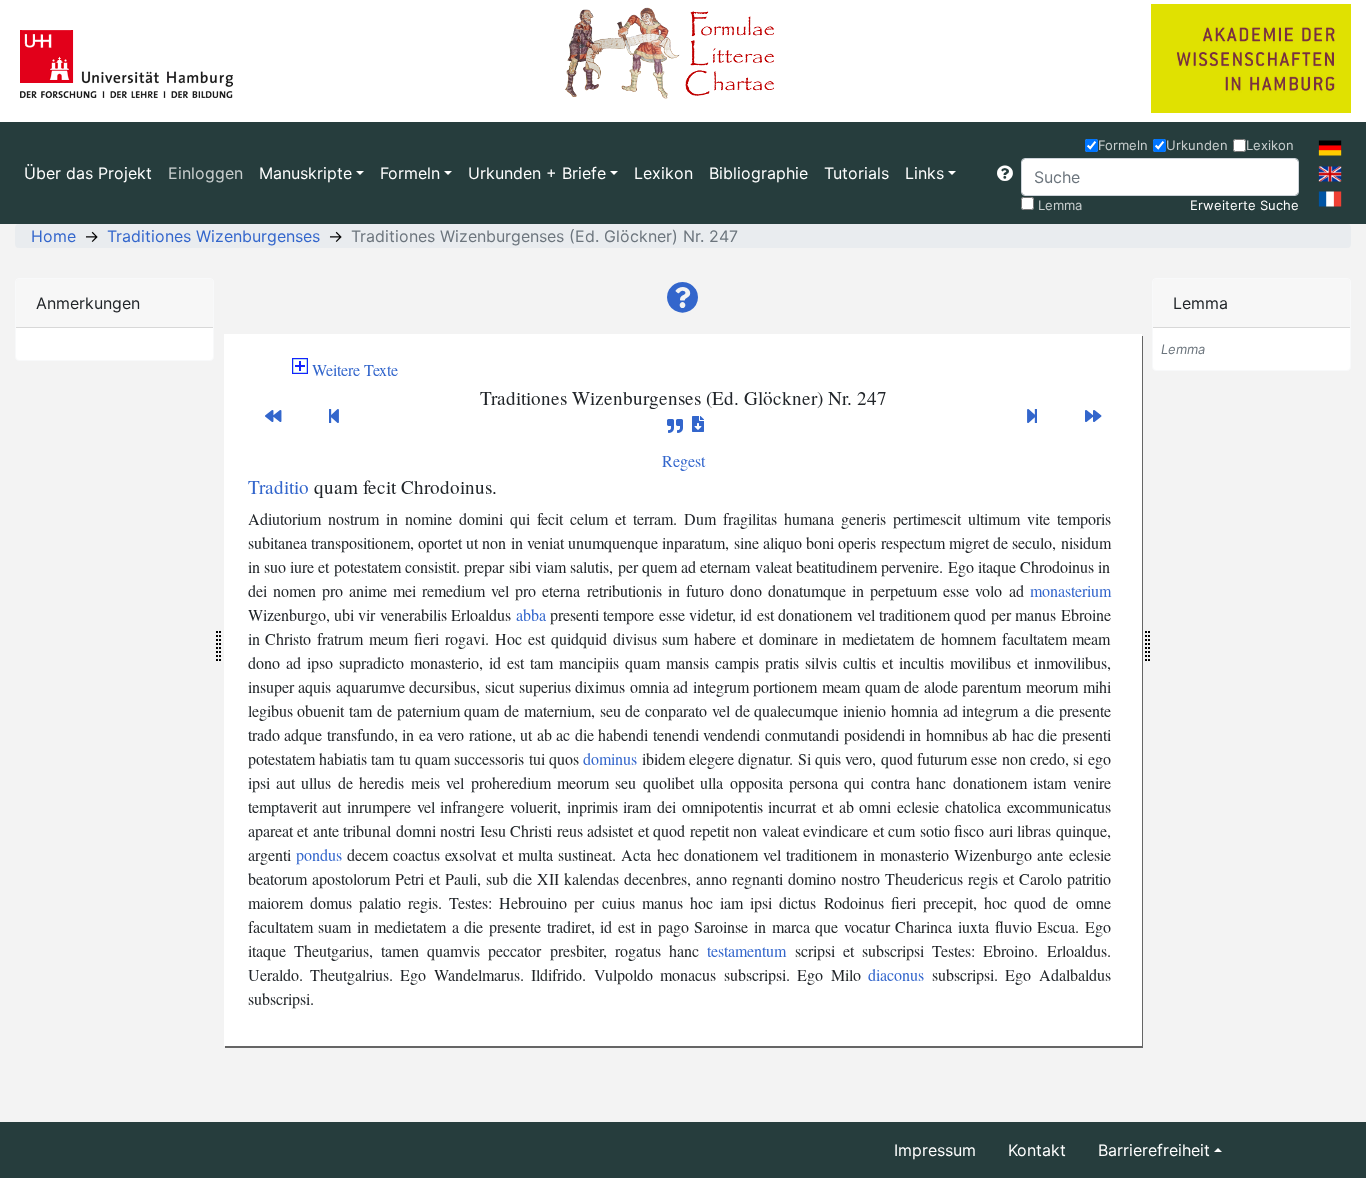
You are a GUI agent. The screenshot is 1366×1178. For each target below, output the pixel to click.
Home (53, 236)
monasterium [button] (1070, 590)
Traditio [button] (278, 486)
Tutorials (856, 173)
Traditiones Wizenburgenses (213, 236)
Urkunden (1197, 145)
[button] (1005, 173)
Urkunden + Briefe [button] (537, 173)
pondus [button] (319, 854)
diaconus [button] (896, 974)
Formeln (1123, 145)
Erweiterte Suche (1244, 205)
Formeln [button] (410, 173)
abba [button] (531, 614)
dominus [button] (610, 758)
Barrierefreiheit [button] (1154, 1150)
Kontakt (1037, 1150)
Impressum (935, 1150)
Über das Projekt (88, 173)
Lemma (1060, 205)
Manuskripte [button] (305, 173)
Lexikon (663, 173)
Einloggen (205, 173)
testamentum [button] (746, 950)
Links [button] (924, 173)
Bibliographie (758, 173)
